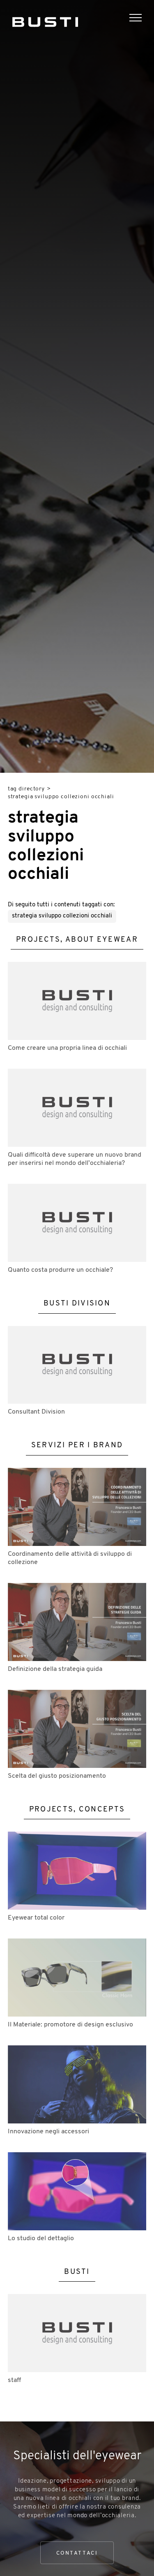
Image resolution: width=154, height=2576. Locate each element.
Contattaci (77, 2553)
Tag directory (26, 789)
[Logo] (45, 20)
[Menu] (142, 19)
